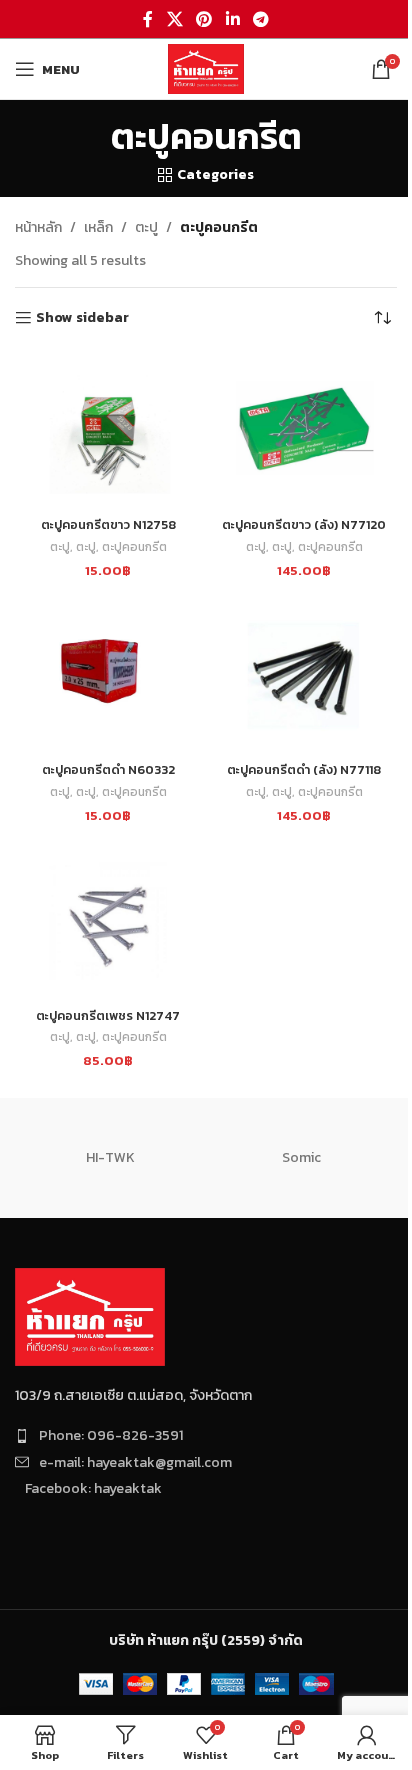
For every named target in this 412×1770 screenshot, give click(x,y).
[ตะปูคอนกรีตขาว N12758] (108, 431)
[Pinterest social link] (204, 19)
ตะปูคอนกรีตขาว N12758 (108, 524)
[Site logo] (206, 67)
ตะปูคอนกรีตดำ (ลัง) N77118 (304, 769)
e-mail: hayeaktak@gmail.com (135, 1462)
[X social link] (174, 19)
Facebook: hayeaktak (93, 1488)
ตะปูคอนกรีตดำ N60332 (108, 769)
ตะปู (146, 227)
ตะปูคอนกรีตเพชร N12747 (108, 1015)
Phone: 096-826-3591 (111, 1435)
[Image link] (90, 1316)
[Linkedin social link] (232, 19)
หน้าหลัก (38, 227)
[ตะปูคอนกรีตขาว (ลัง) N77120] (304, 431)
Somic (301, 1157)
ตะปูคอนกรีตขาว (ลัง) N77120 (304, 524)
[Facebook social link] (148, 19)
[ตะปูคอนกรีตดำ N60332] (108, 676)
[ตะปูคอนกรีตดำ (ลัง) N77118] (304, 676)
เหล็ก (98, 227)
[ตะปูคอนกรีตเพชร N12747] (108, 921)
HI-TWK (110, 1157)
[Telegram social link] (260, 19)
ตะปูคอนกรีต (134, 547)
